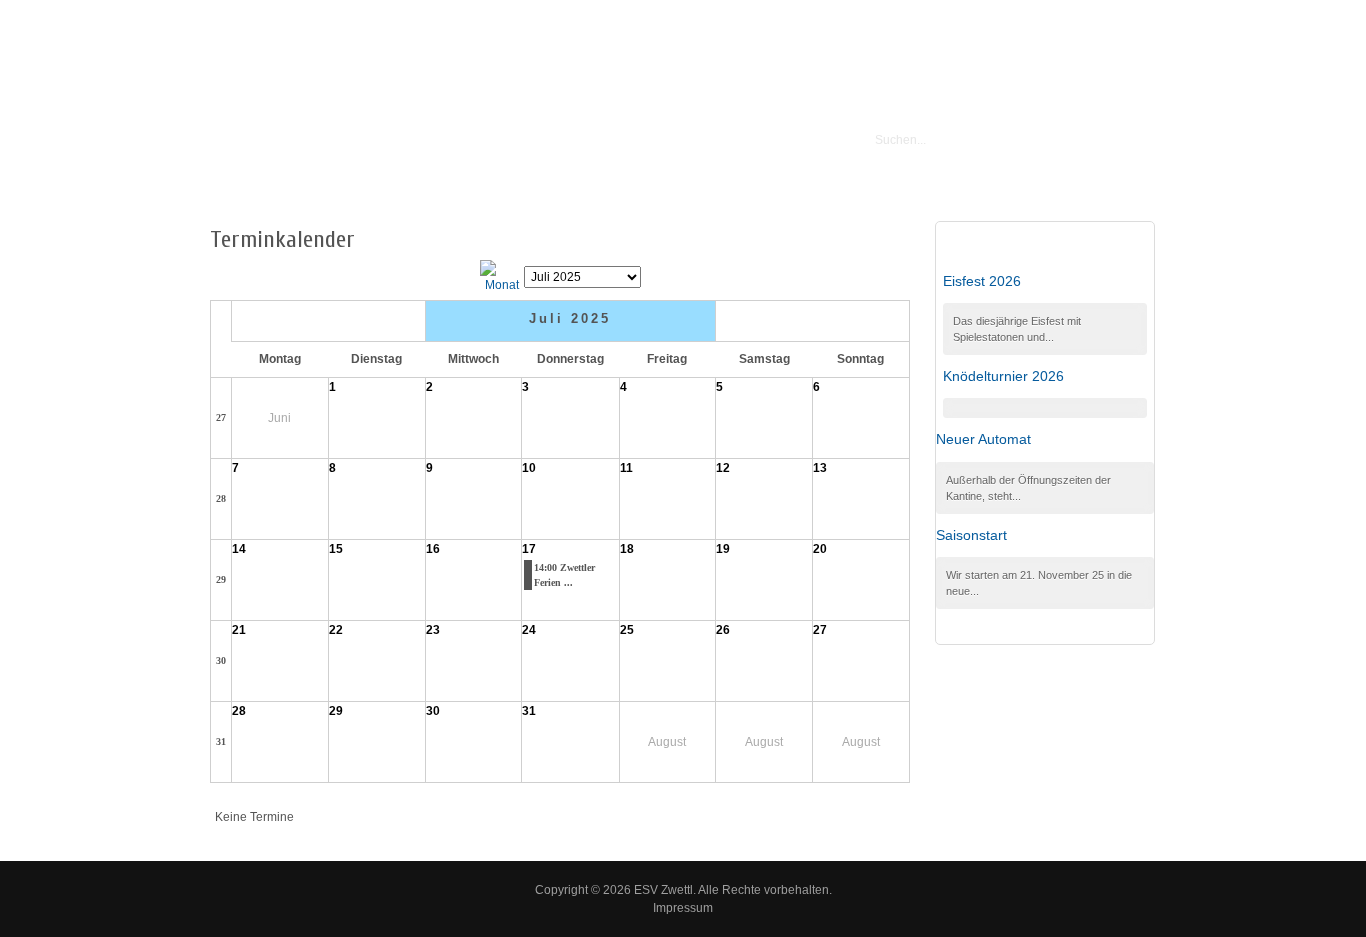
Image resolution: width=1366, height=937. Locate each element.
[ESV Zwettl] (462, 141)
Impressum (683, 908)
